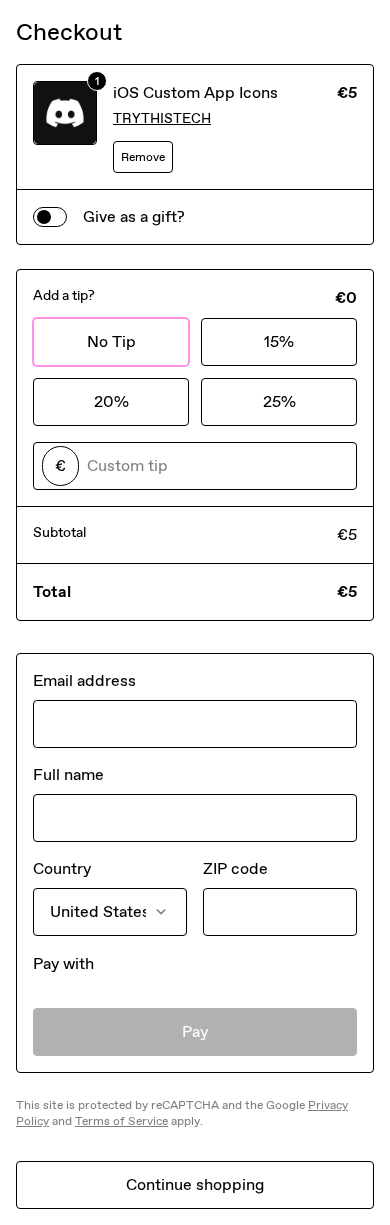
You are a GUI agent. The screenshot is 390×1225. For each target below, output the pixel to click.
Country (62, 868)
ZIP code (235, 868)
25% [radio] (279, 401)
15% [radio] (279, 341)
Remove (143, 157)
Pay (195, 1031)
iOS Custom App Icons (195, 92)
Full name (68, 774)
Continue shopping (195, 1184)
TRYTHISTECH (162, 118)
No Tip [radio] (111, 341)
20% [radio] (111, 401)
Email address (84, 680)
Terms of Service (121, 1121)
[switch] (50, 217)
